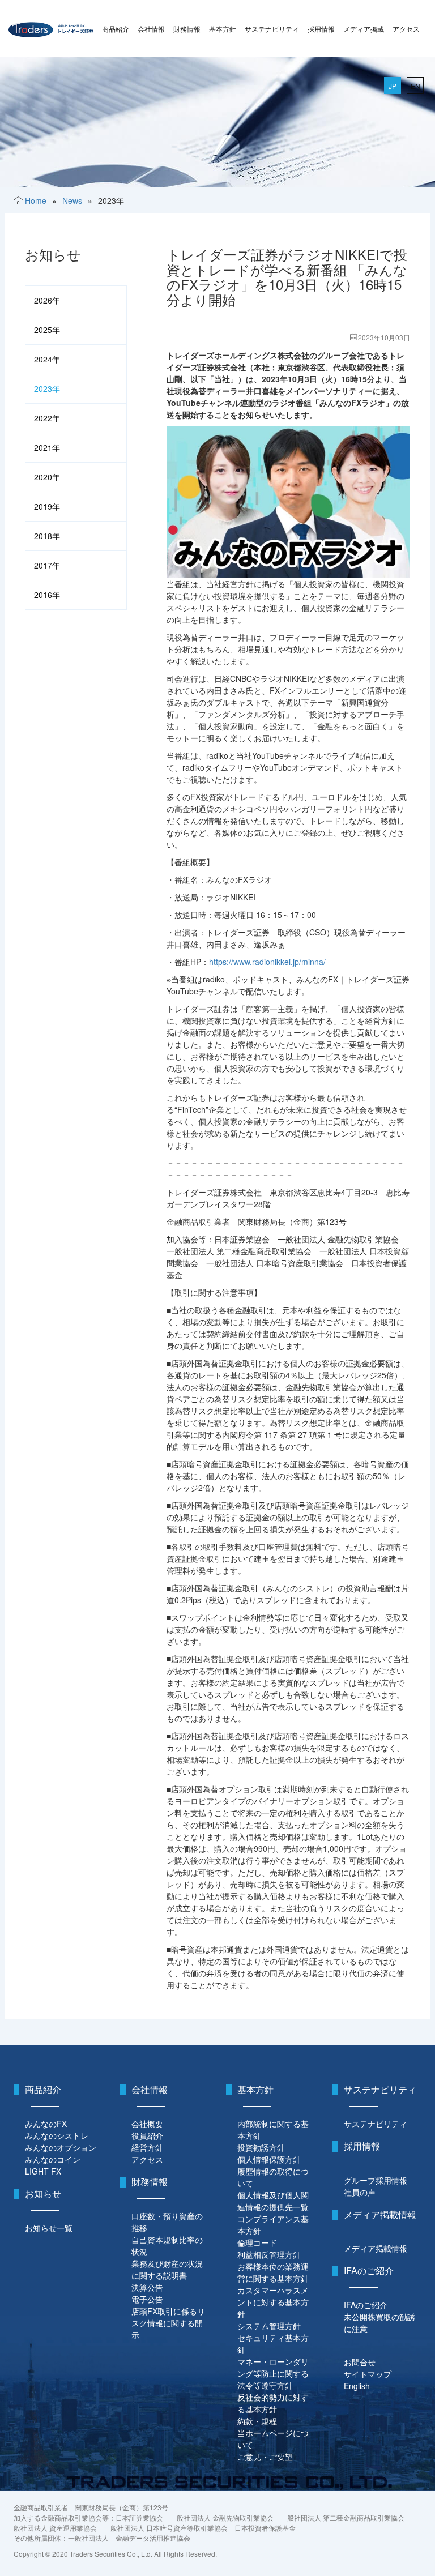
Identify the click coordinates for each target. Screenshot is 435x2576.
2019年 (47, 506)
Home (36, 200)
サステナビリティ (272, 29)
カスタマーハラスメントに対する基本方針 (273, 2302)
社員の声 (360, 2192)
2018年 (47, 536)
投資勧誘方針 (261, 2147)
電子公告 (147, 2299)
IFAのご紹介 (366, 2305)
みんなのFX (46, 2124)
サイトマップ (368, 2374)
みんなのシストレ (57, 2135)
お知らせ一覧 (49, 2228)
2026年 (47, 300)
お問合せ (360, 2362)
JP (393, 86)
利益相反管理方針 (269, 2254)
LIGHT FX (43, 2171)
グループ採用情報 (376, 2180)
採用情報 (321, 29)
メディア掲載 (364, 29)
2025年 (47, 330)
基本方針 (223, 29)
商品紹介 (116, 29)
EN (415, 86)
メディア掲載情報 (376, 2248)
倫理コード (257, 2242)
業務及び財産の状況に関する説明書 (167, 2269)
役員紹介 (147, 2135)
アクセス (406, 29)
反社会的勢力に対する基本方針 (273, 2403)
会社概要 (147, 2124)
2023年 (47, 388)
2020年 (47, 477)
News (72, 200)
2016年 (47, 595)
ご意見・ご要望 (265, 2457)
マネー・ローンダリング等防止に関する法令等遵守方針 (273, 2373)
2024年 (47, 359)
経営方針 (147, 2147)
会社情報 (151, 29)
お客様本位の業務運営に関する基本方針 (273, 2272)
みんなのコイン (53, 2159)
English (357, 2386)
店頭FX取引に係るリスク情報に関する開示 (168, 2323)
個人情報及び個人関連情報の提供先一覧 (273, 2201)
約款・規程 (257, 2421)
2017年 (47, 565)
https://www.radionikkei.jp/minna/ (267, 962)
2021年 (47, 447)
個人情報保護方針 (269, 2159)
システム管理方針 (269, 2326)
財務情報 (187, 29)
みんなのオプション (61, 2147)
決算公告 (147, 2287)
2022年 (47, 418)
